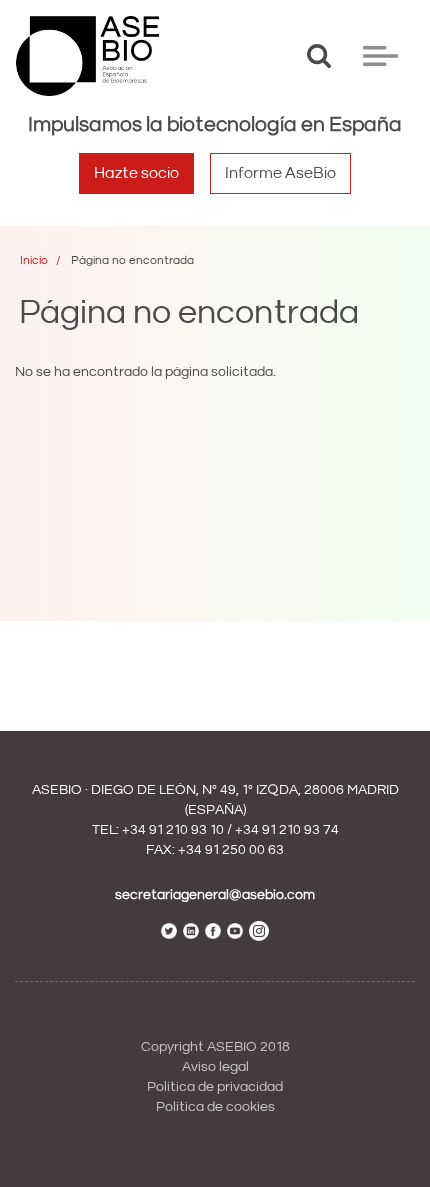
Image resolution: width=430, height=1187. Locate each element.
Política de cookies (215, 1107)
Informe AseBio (280, 173)
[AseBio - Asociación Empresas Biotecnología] (87, 56)
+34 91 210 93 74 (287, 830)
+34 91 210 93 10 (173, 830)
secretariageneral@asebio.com (215, 895)
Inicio (34, 260)
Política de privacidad (215, 1087)
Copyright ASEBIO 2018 (215, 1047)
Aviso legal (215, 1067)
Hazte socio (136, 173)
